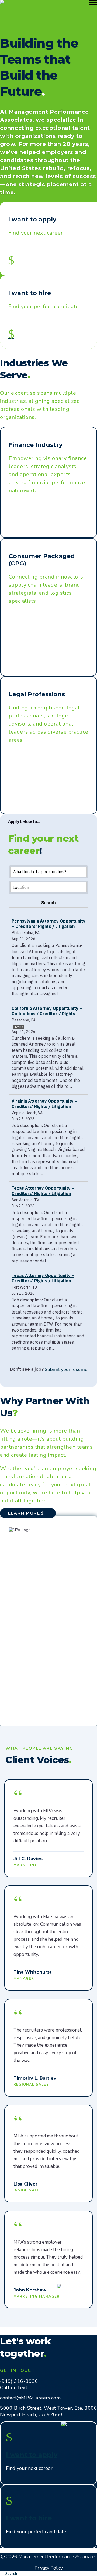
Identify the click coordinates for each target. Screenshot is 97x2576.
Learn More (24, 1513)
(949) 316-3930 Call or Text (19, 2384)
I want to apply (32, 2455)
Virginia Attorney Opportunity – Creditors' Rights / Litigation (44, 1104)
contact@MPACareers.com (30, 2398)
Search (11, 2574)
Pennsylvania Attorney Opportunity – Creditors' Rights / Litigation (48, 924)
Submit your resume (66, 1369)
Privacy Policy (49, 2568)
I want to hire (29, 2518)
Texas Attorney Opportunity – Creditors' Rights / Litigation (43, 1191)
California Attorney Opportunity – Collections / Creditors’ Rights (47, 1011)
